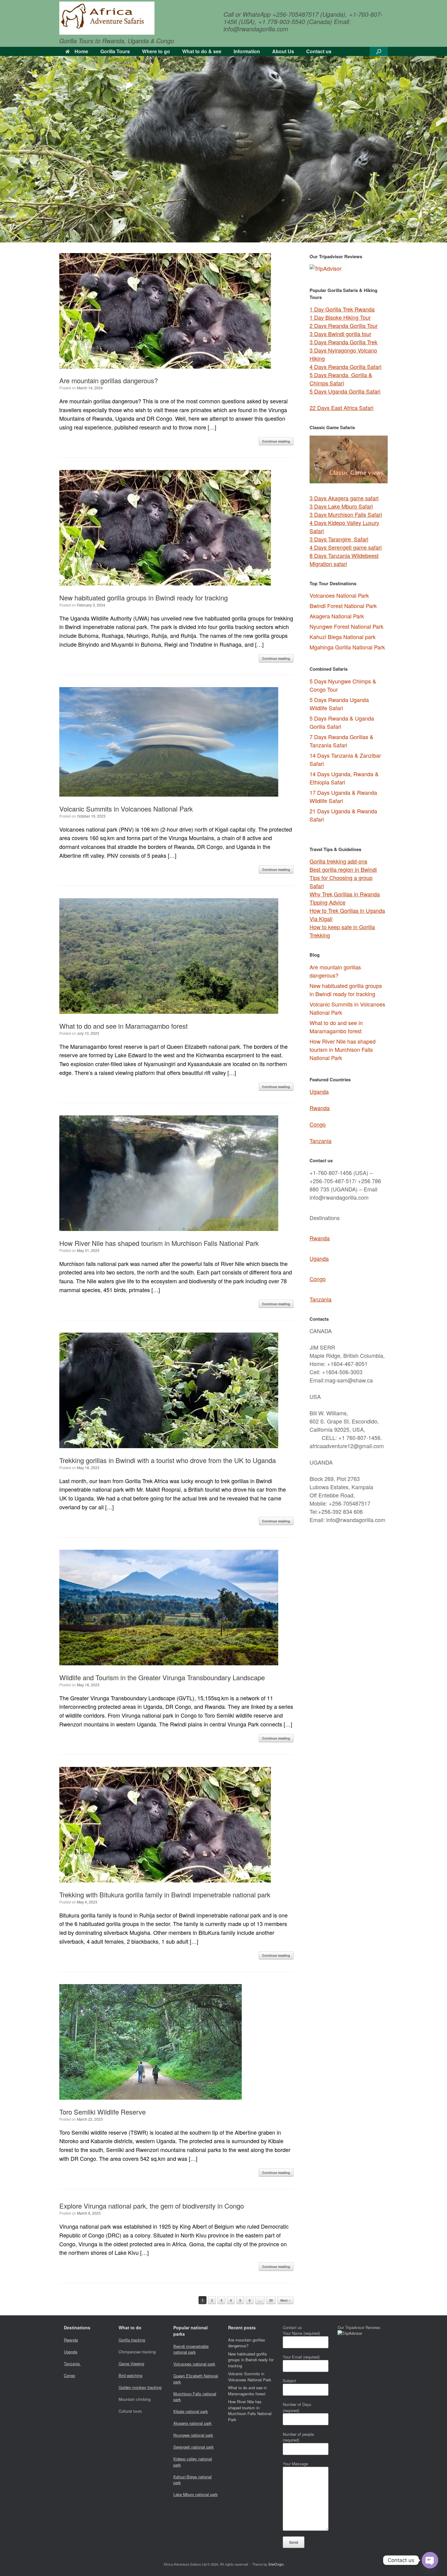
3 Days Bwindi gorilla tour (340, 334)
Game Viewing (131, 2364)
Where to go (156, 51)
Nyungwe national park (193, 2435)
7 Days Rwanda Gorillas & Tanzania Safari (341, 741)
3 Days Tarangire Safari (339, 539)
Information (247, 51)
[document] (349, 751)
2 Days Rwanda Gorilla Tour (344, 325)
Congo (318, 1124)
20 (271, 2300)
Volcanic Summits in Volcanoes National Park (126, 809)
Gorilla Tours (115, 51)
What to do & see (202, 51)
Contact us (319, 51)
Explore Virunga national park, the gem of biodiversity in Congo (152, 2206)
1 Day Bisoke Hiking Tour (340, 317)
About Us (283, 51)
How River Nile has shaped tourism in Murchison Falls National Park (159, 1243)
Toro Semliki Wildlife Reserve (102, 2112)
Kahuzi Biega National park (343, 637)
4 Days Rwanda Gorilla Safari (345, 367)
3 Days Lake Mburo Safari (341, 506)
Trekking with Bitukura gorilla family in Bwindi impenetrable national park (165, 1895)
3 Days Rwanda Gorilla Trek (343, 342)
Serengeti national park (194, 2447)
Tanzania (321, 1141)
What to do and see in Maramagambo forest (123, 1026)
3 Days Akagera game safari (344, 498)
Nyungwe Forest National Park (347, 626)
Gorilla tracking (132, 2340)
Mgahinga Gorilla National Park (347, 647)
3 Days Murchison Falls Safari (346, 514)
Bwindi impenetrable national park (191, 2349)
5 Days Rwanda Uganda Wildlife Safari (339, 704)
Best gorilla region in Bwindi (343, 869)
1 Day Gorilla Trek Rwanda (342, 309)
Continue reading (276, 441)
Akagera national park (192, 2423)
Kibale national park (191, 2411)
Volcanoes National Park (339, 595)
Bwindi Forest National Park (343, 606)
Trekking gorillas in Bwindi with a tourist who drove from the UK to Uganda (168, 1460)
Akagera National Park (337, 616)
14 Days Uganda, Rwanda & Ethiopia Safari (344, 778)
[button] (379, 51)
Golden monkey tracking (140, 2387)
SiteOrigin (276, 2564)
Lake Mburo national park (196, 2494)
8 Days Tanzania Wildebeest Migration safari (344, 560)
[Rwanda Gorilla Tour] (107, 18)
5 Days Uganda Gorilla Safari (345, 391)
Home (81, 51)
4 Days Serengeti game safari (346, 547)
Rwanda (320, 1108)
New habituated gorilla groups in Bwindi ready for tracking (144, 598)
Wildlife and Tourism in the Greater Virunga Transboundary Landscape (162, 1677)
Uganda (319, 1091)
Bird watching (130, 2375)
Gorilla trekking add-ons (338, 861)
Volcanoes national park (194, 2364)
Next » (285, 2300)
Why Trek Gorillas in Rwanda (345, 894)
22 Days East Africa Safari (341, 408)
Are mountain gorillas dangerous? (109, 380)
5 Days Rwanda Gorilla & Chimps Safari (341, 379)
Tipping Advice (327, 902)
